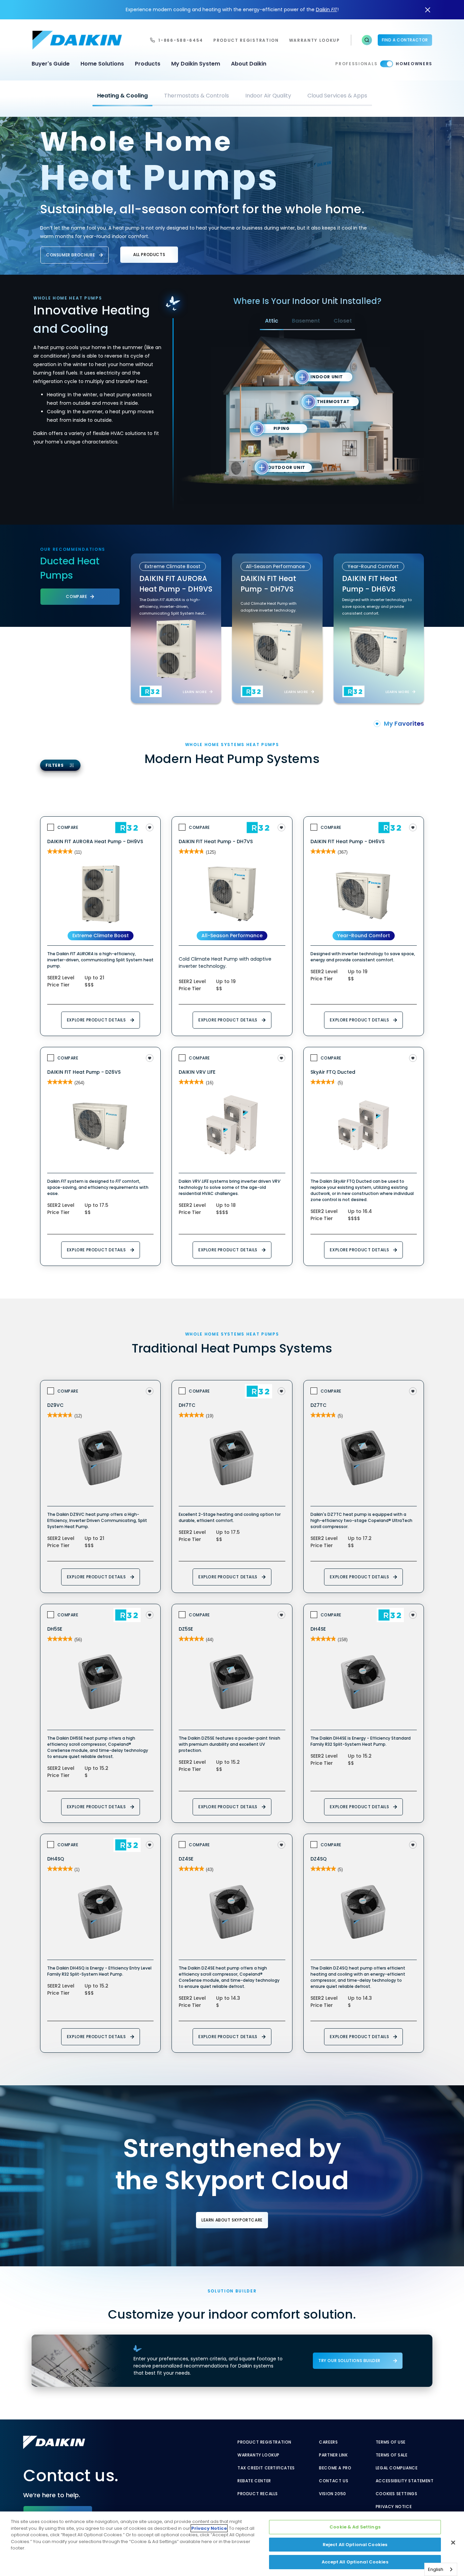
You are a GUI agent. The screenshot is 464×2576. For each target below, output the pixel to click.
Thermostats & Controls (197, 96)
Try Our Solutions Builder (349, 2361)
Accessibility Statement (405, 2481)
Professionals (356, 64)
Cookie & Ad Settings (355, 2527)
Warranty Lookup (258, 2455)
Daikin (327, 10)
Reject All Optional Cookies (355, 2545)
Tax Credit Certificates (266, 2468)
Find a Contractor (405, 40)
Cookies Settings (397, 2494)
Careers (328, 2442)
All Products (149, 255)
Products (148, 64)
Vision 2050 (333, 2494)
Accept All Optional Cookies (355, 2562)
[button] (367, 40)
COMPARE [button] (76, 596)
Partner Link (333, 2455)
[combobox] (441, 2569)
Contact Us (334, 2481)
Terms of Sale (392, 2455)
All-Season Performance (232, 936)
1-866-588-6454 (181, 40)
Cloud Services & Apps (337, 96)
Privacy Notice (394, 2507)
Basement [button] (306, 321)
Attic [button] (272, 321)
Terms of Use (391, 2442)
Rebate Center (254, 2481)
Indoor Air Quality (268, 96)
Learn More (195, 692)
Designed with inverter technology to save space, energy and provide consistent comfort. (377, 606)
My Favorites (404, 723)
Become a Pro (335, 2468)
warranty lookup (315, 40)
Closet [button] (343, 321)
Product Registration (246, 40)
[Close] (453, 2543)
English (436, 2569)
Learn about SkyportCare (232, 2220)
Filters (55, 765)
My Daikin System (196, 64)
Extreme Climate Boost (101, 936)
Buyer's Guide (51, 64)
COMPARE (68, 827)
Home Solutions (102, 64)
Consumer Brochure (70, 255)
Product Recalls (258, 2494)
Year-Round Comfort (364, 936)
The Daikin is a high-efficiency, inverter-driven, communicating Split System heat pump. (172, 607)
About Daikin (249, 64)
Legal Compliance (397, 2468)
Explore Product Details (96, 1020)
